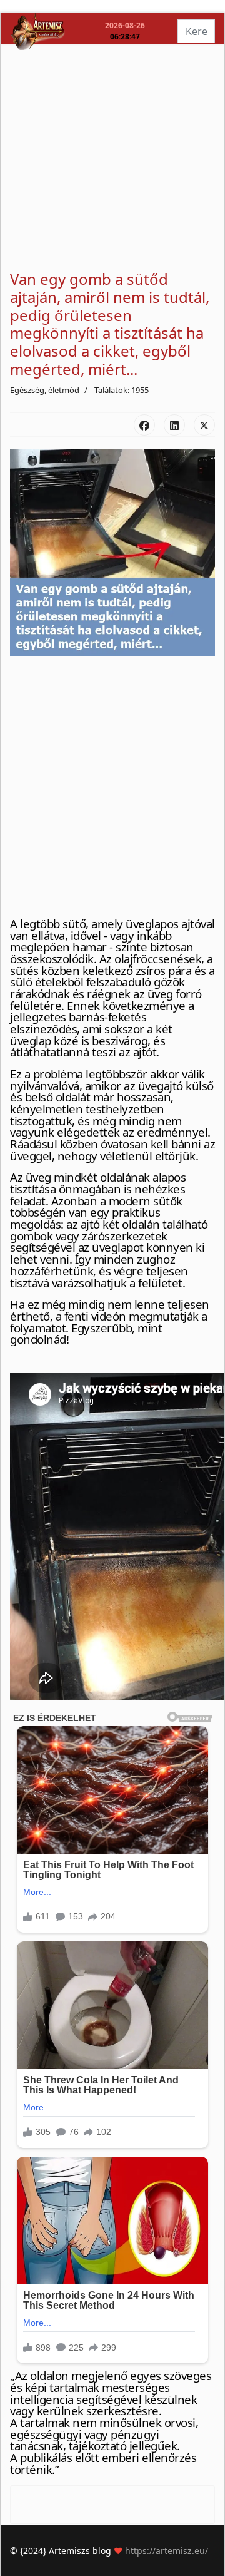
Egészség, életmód (45, 390)
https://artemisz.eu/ (167, 2551)
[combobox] (196, 31)
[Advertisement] (112, 158)
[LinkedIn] (174, 425)
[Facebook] (144, 425)
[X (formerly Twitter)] (204, 425)
